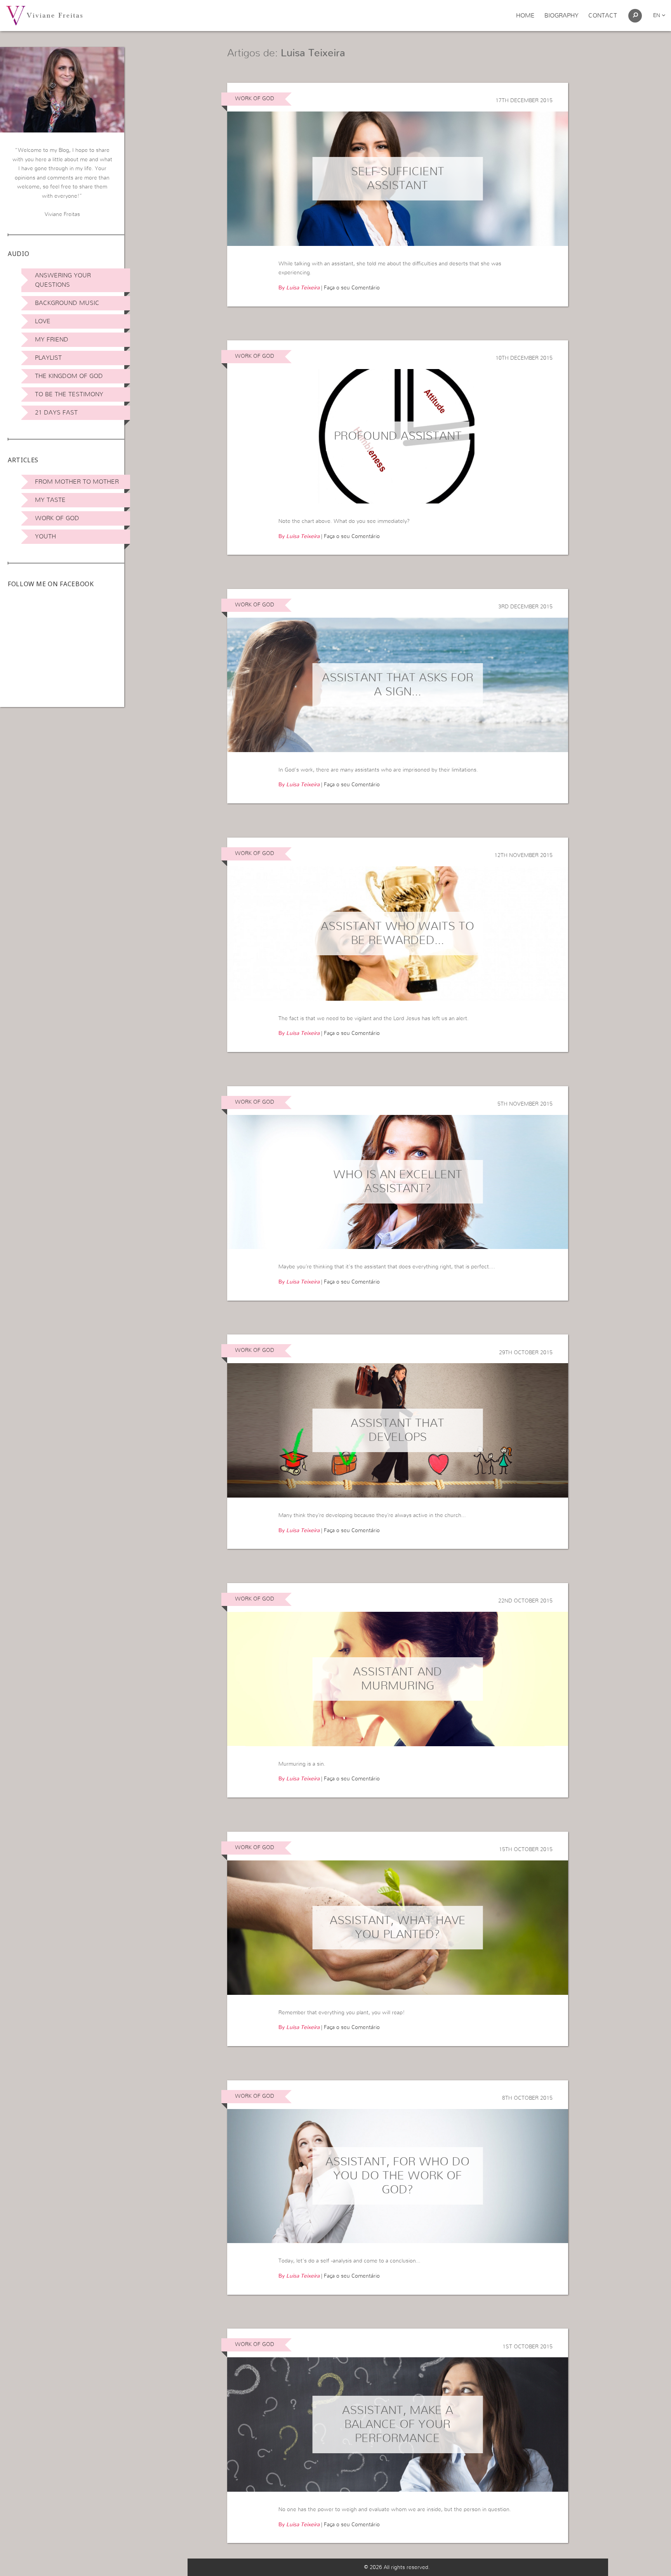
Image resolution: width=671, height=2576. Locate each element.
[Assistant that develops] (398, 1430)
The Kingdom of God (69, 376)
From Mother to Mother (77, 482)
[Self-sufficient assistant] (398, 179)
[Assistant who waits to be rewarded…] (398, 934)
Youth (45, 536)
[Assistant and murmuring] (398, 1679)
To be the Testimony (69, 394)
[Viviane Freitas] (44, 15)
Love (43, 321)
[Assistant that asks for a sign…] (398, 685)
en (657, 16)
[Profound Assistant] (398, 436)
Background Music (67, 303)
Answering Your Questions (63, 280)
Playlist (48, 358)
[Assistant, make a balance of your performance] (398, 2424)
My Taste (50, 500)
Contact (603, 16)
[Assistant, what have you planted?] (398, 1928)
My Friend (52, 340)
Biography (561, 16)
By (299, 288)
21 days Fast (56, 413)
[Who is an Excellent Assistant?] (398, 1182)
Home (525, 16)
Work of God (57, 518)
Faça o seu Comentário (352, 288)
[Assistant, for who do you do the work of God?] (398, 2176)
